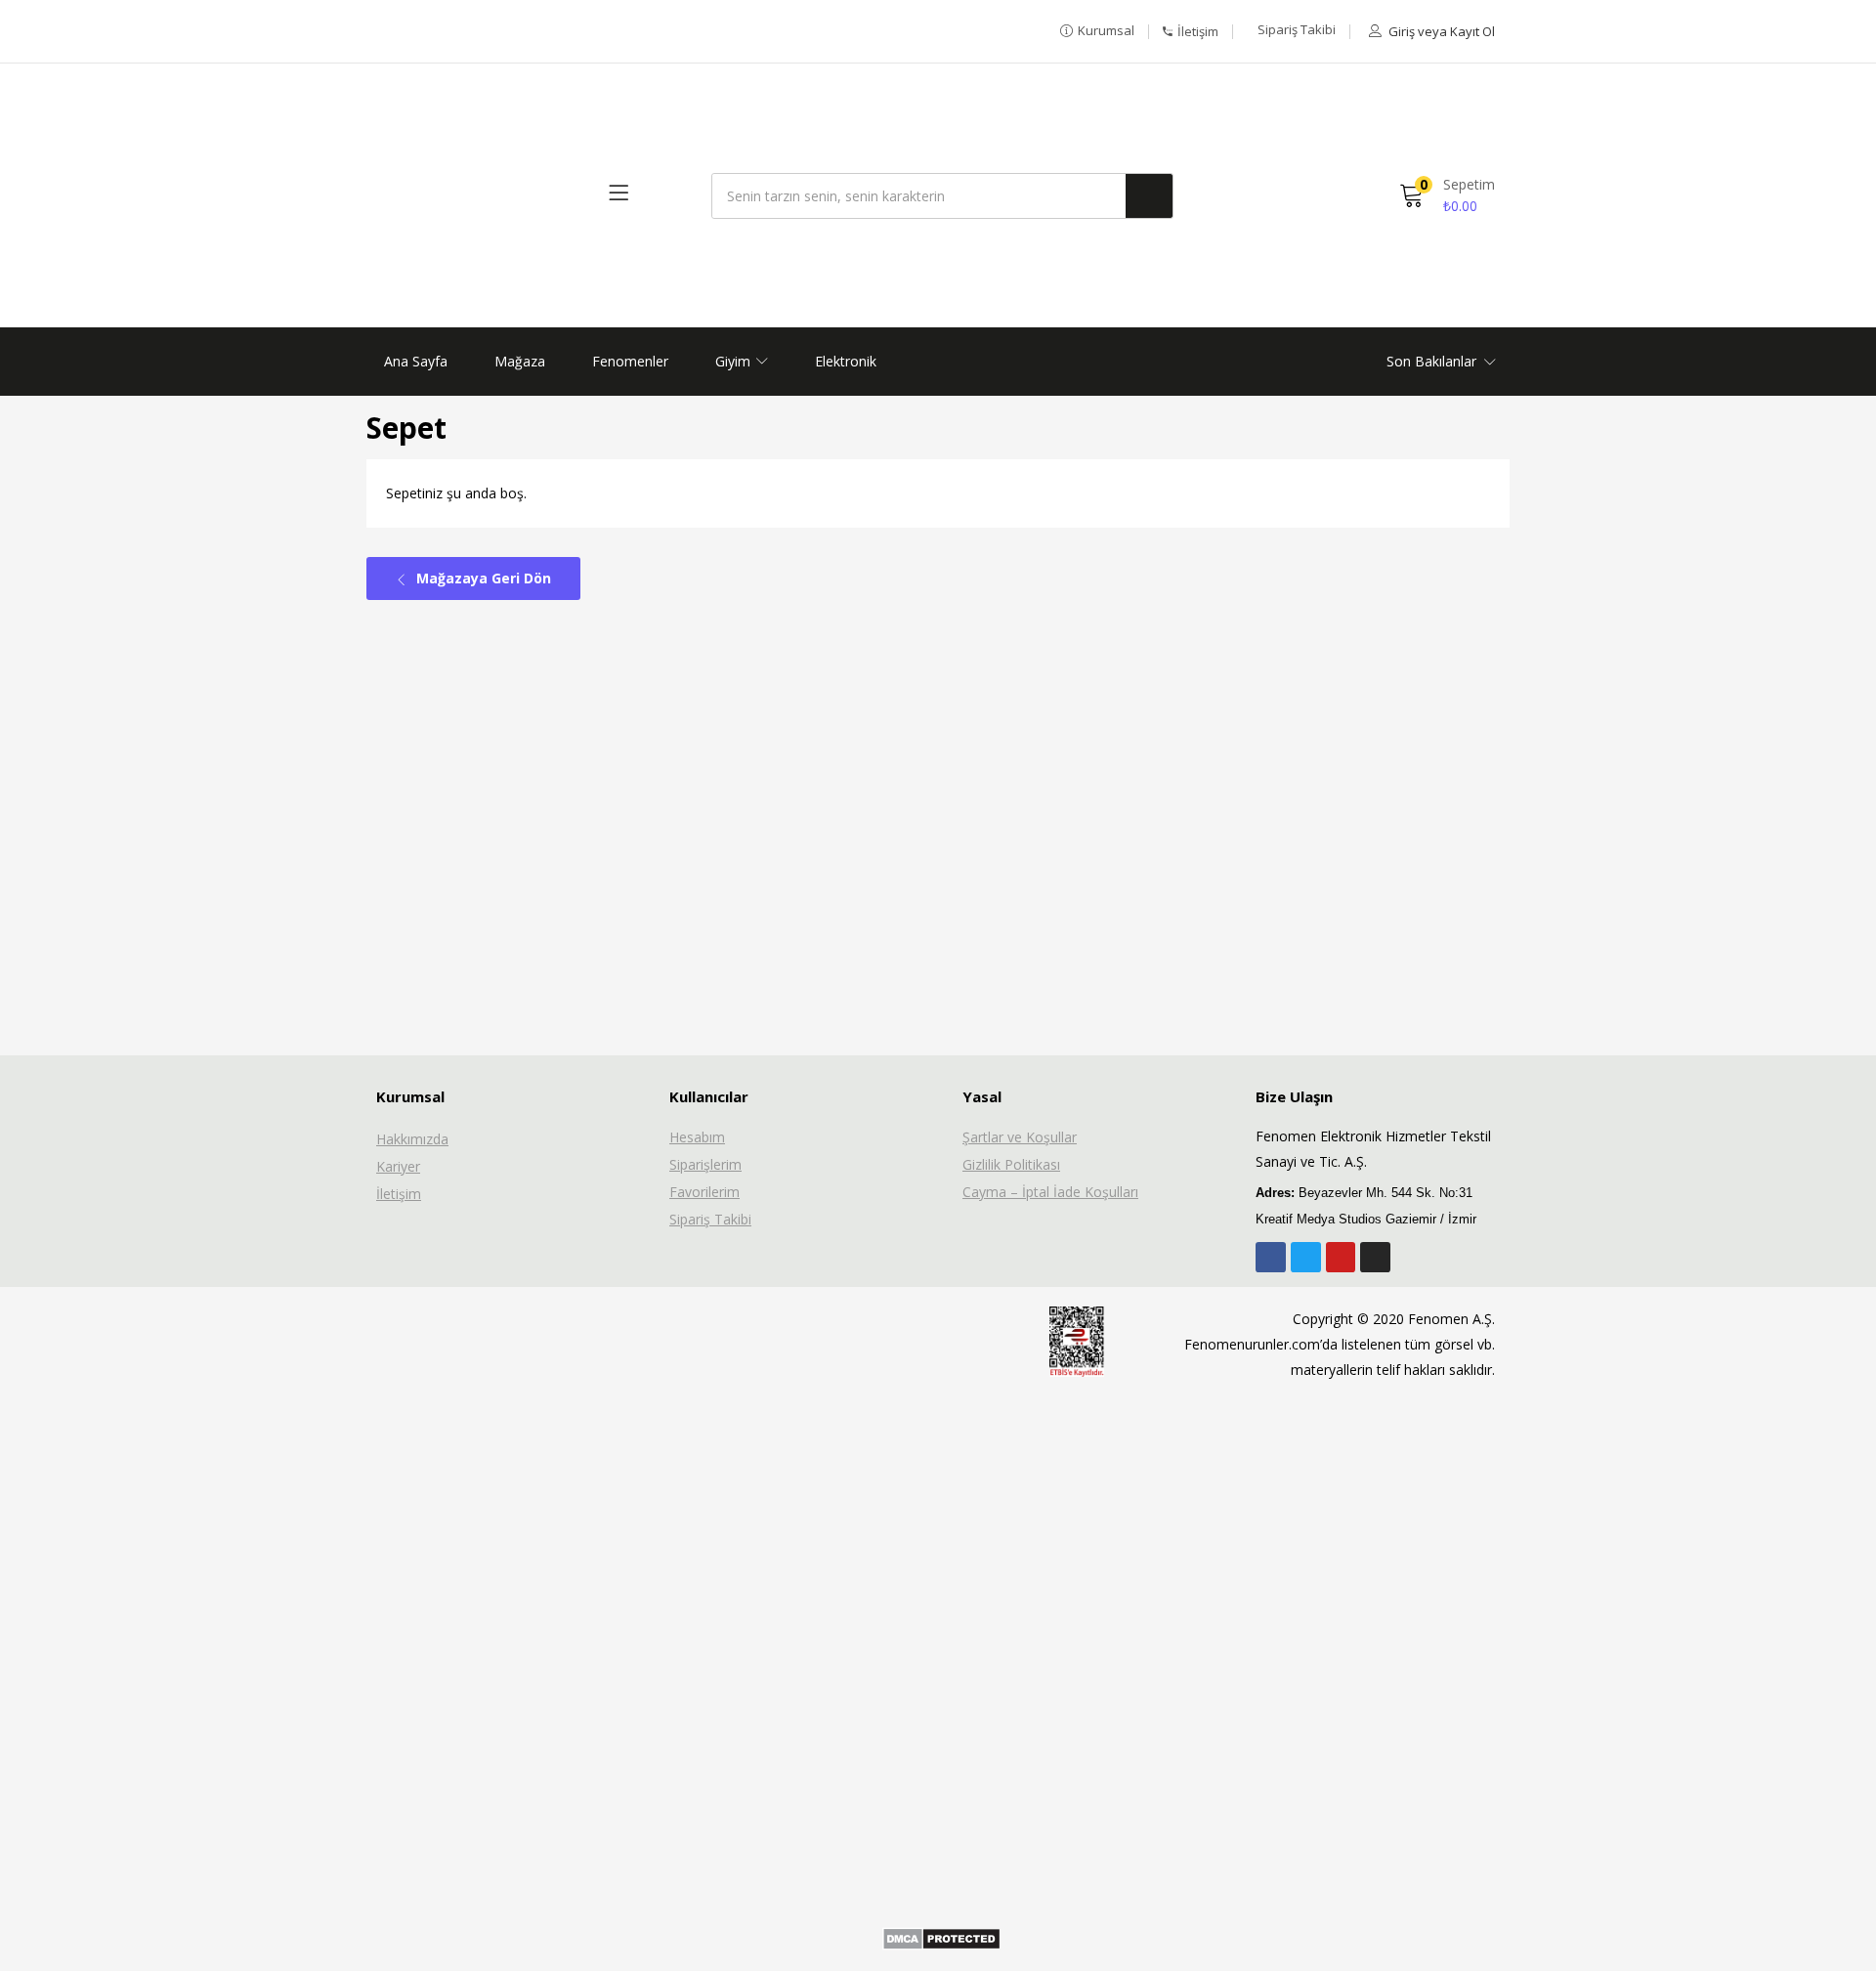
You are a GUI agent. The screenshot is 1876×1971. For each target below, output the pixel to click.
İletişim (399, 1194)
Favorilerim (704, 1192)
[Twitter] (1306, 1257)
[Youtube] (1341, 1257)
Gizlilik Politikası (1011, 1164)
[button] (1097, 31)
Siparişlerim (705, 1164)
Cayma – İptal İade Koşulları (1050, 1192)
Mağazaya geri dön (482, 578)
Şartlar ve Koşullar (1020, 1137)
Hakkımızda (412, 1139)
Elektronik (846, 361)
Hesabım (697, 1137)
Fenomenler (630, 361)
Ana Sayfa (416, 361)
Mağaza (520, 361)
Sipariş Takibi (710, 1219)
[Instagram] (1375, 1257)
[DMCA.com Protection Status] (941, 1938)
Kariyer (398, 1166)
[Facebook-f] (1271, 1257)
